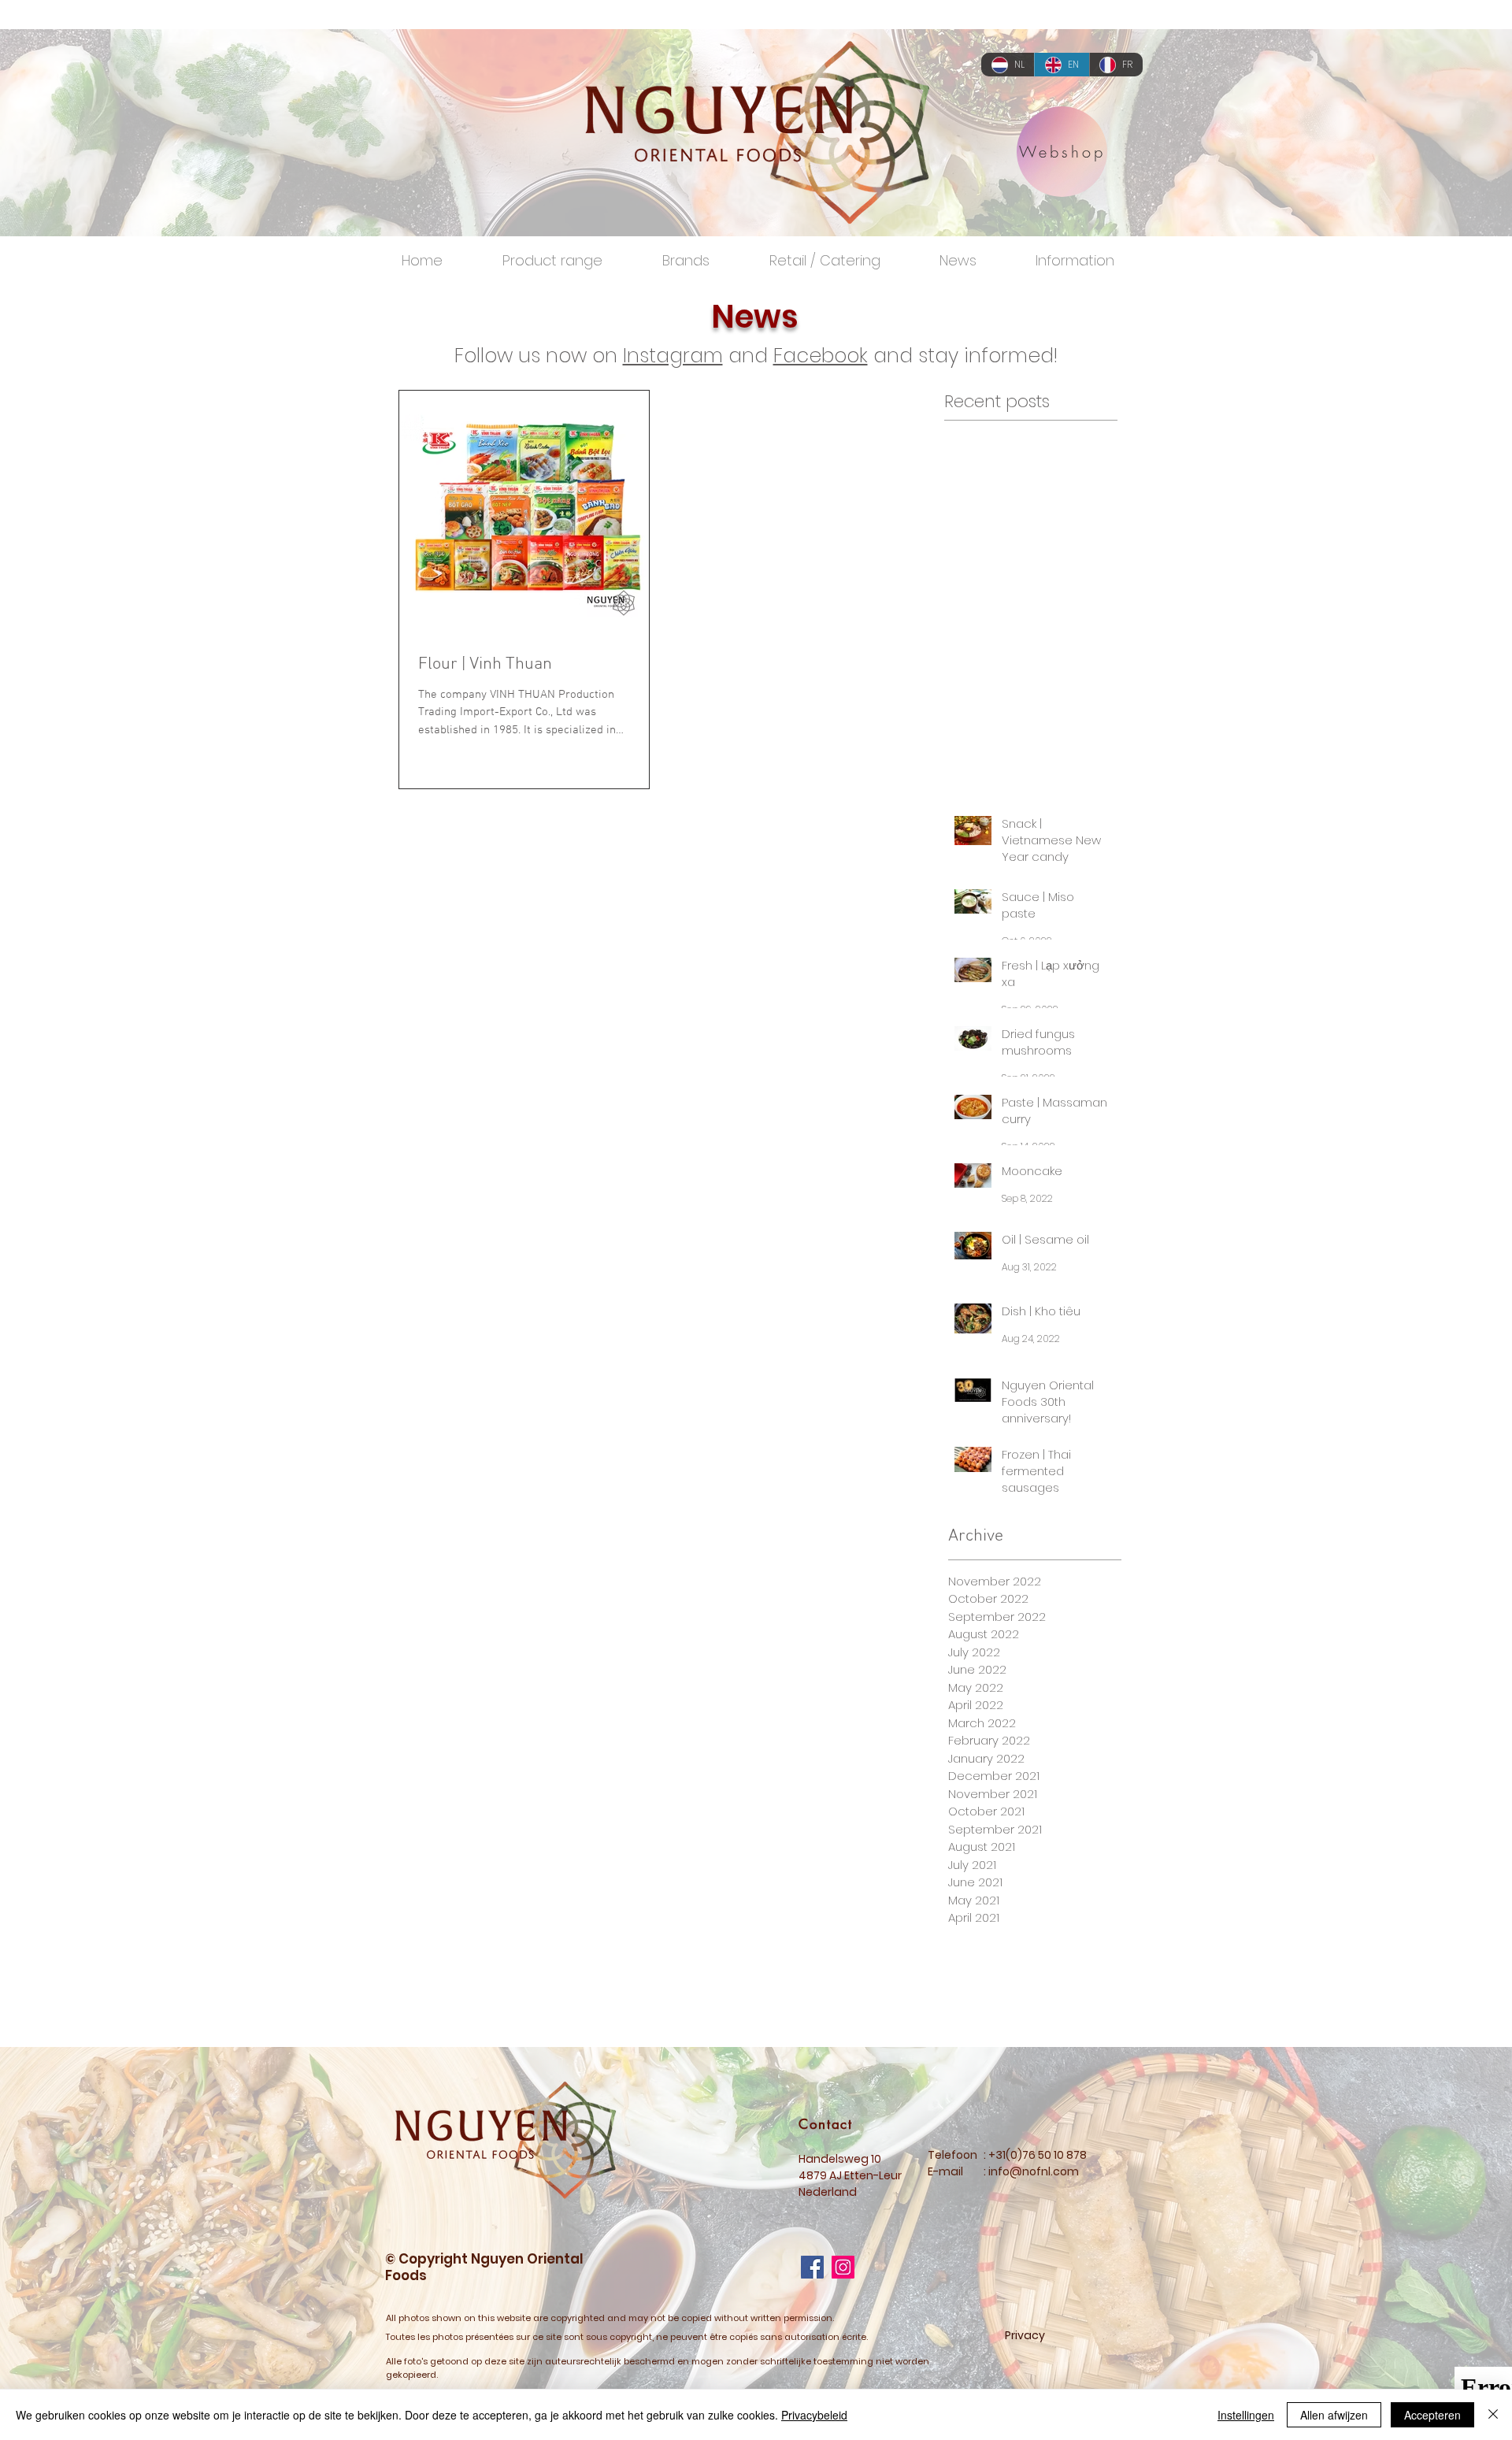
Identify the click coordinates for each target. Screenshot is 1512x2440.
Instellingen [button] (1246, 2415)
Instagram (673, 356)
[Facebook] (812, 2267)
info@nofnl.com (1034, 2171)
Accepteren (1432, 2415)
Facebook (821, 356)
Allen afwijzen (1334, 2415)
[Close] (1493, 2415)
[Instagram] (843, 2267)
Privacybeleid (814, 2415)
